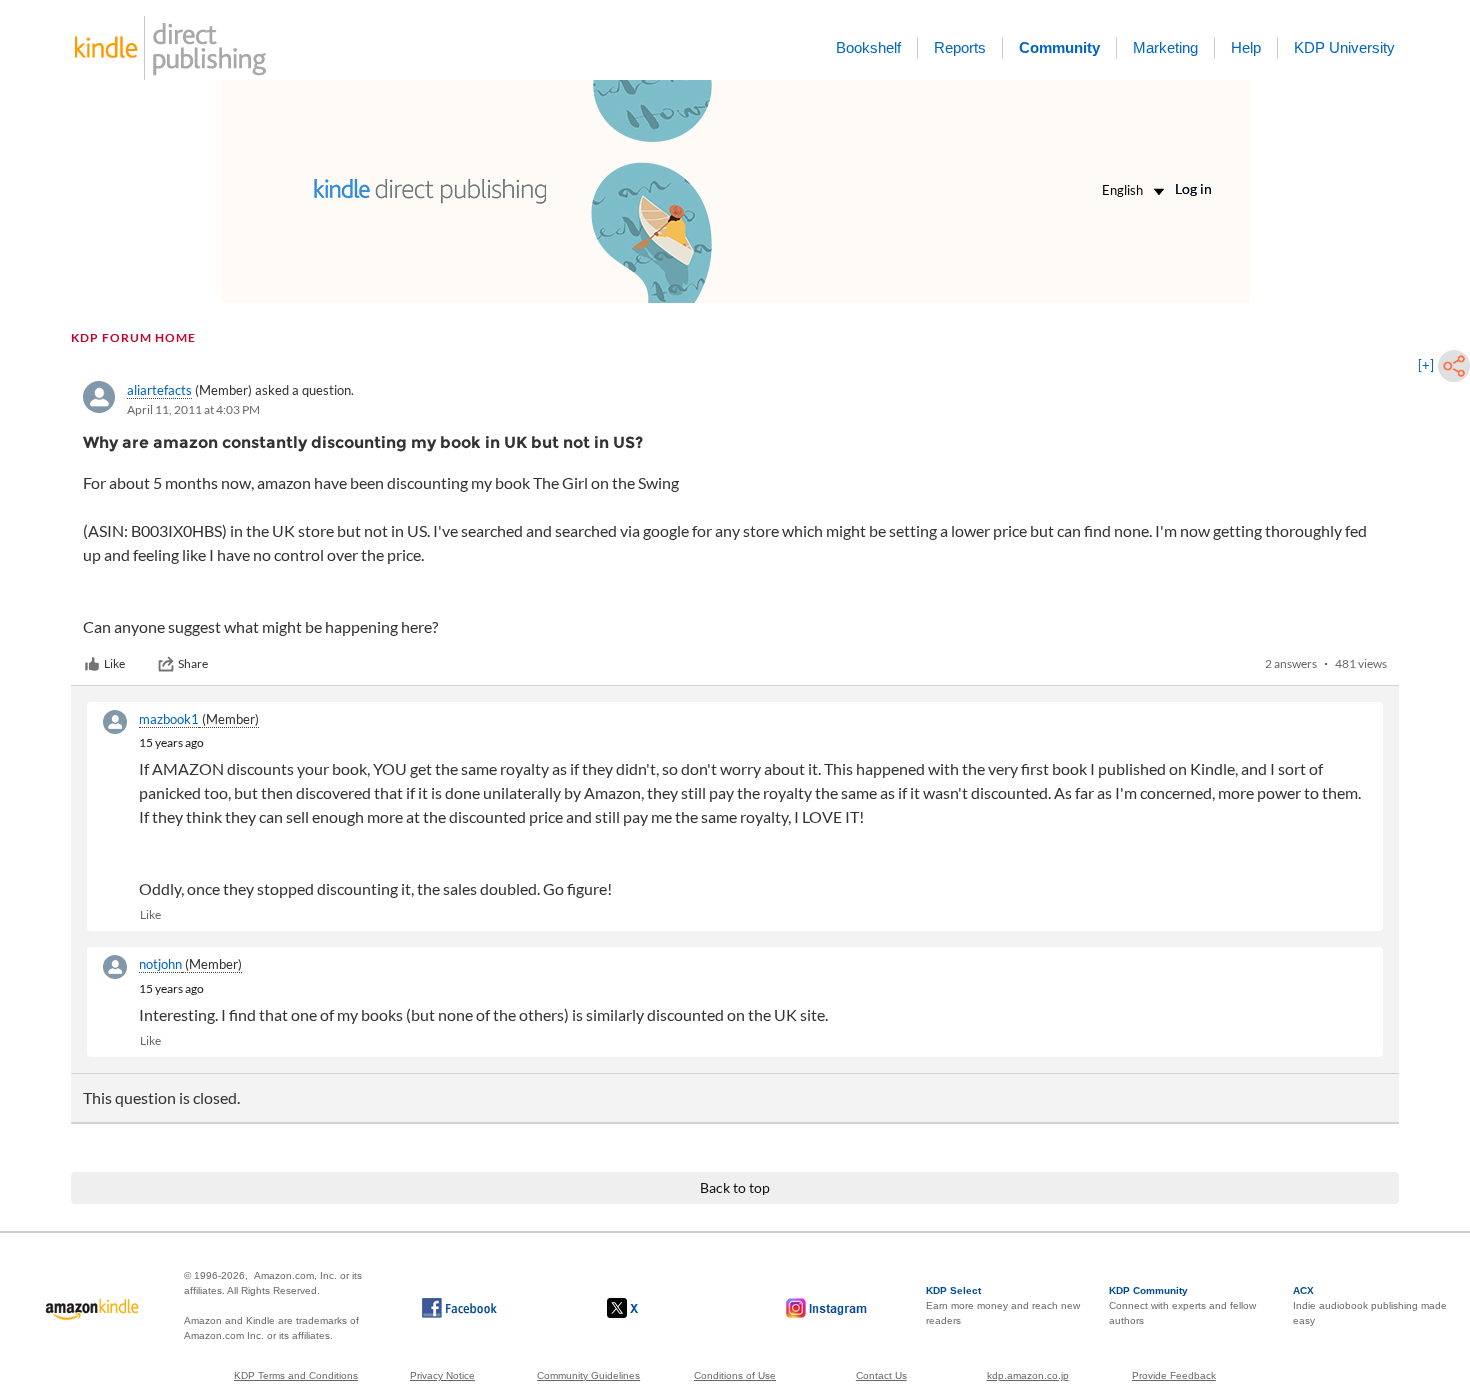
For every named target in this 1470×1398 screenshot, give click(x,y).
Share (193, 663)
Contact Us (881, 1375)
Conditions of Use (735, 1375)
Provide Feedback (1174, 1375)
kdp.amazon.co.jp (1028, 1375)
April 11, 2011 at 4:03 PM (193, 409)
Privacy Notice (442, 1375)
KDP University (1344, 47)
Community (1059, 47)
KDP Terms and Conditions (296, 1375)
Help (1246, 47)
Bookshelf (868, 47)
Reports (960, 47)
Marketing (1165, 47)
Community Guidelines (588, 1375)
